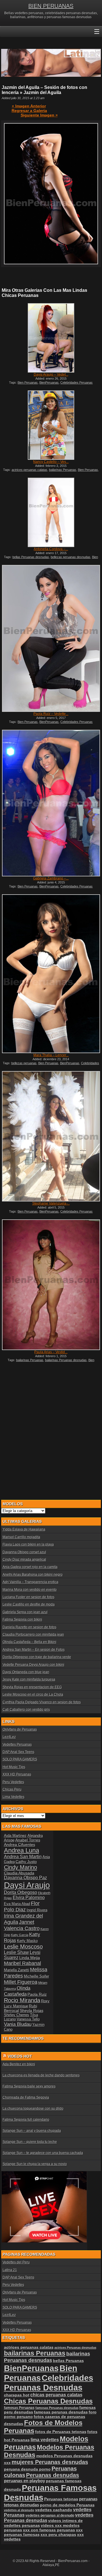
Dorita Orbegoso (21, 1892)
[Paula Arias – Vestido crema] (51, 1285)
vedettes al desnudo (19, 2510)
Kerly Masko (27, 1941)
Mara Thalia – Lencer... (51, 1055)
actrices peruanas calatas (29, 470)
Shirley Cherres (17, 2015)
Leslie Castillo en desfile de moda (29, 1604)
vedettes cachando (54, 2510)
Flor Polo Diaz (22, 1906)
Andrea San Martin (23, 1857)
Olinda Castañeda (17, 1991)
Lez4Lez (9, 1737)
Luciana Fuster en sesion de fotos (28, 1597)
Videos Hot (20, 2056)
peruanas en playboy (25, 2481)
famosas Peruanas (19, 2408)
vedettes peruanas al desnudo (50, 2515)
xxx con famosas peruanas (49, 2530)
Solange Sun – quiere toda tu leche (30, 2142)
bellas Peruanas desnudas (31, 557)
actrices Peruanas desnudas (75, 2348)
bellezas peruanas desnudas (71, 557)
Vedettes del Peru (16, 2262)
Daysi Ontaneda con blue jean (26, 1672)
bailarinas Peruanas (63, 470)
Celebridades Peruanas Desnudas (49, 2383)
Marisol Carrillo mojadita (21, 1537)
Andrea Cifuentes (20, 1845)
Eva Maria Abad (17, 1904)
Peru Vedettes (13, 1782)
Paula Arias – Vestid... (51, 1352)
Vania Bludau (18, 2024)
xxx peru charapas (58, 2535)
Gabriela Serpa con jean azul (25, 1612)
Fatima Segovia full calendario (26, 2120)
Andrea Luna (22, 1850)
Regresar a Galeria (29, 111)
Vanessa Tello (28, 2019)
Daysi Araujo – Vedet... (51, 375)
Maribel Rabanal (23, 1963)
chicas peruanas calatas (56, 2395)
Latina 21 (10, 2270)
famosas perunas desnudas (61, 2412)
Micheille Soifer (36, 1976)
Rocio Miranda (22, 2000)
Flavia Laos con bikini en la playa (28, 1544)
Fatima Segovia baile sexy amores (29, 2086)
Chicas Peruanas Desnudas (48, 2401)
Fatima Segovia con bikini (22, 1619)
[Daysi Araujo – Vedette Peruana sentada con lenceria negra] (51, 338)
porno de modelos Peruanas (67, 2505)
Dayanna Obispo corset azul (24, 1552)
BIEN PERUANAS (51, 6)
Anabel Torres (28, 1840)
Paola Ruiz (37, 1994)
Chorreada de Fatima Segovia (26, 2097)
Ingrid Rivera (37, 1910)
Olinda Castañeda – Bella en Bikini (29, 1642)
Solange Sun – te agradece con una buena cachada (43, 2153)
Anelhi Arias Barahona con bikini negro (33, 1575)
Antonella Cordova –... (51, 549)
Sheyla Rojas (32, 2011)
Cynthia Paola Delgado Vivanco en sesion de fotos (42, 1702)
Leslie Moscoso (23, 1947)
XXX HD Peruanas (17, 1774)
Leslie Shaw (16, 1952)
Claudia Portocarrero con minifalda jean (33, 1635)
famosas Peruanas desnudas (57, 2408)
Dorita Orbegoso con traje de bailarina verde (37, 1657)
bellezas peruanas (24, 1063)
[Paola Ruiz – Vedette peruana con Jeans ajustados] (51, 638)
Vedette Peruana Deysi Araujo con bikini (33, 1665)
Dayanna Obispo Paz (25, 1878)
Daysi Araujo (27, 1885)
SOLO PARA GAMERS (20, 1759)
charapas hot (17, 2395)
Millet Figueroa (21, 1982)
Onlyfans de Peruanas (20, 1729)
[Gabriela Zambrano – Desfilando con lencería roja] (51, 803)
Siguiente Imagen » (39, 115)
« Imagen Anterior (29, 106)
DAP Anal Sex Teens (18, 1752)
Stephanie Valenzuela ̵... (51, 1203)
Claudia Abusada (19, 1873)
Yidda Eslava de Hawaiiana (24, 1529)
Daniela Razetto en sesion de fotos (29, 1627)
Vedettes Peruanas (17, 1745)
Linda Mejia (30, 1958)
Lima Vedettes (13, 1797)
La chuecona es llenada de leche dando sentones (41, 2075)
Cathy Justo (26, 1862)
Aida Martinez (15, 1836)
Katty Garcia (20, 1935)
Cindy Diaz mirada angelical (24, 1560)
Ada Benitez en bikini (19, 2064)
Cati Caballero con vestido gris (26, 1710)
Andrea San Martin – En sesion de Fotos (34, 1650)
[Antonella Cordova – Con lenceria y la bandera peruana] (51, 512)
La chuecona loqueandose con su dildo (33, 2109)
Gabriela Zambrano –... (51, 878)
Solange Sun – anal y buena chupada (32, 2131)
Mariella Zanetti (17, 1970)
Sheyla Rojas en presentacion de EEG (32, 1687)
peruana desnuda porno (27, 2469)
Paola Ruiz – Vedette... (51, 714)
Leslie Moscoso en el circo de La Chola (33, 1695)
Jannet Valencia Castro (22, 1925)
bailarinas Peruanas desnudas (66, 1360)
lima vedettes (45, 2440)
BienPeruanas (49, 382)
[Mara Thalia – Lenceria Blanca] (51, 974)
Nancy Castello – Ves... (51, 462)
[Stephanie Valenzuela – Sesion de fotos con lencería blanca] (51, 1136)
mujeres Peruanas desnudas (50, 2462)
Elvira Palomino (29, 1898)
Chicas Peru (12, 1789)
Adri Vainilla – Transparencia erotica (30, 1582)
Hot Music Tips (14, 1767)
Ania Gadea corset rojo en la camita (30, 1567)
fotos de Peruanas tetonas (61, 2432)
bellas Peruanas (68, 2361)
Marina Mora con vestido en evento (30, 1590)
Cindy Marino (21, 1867)
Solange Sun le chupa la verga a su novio (35, 2164)
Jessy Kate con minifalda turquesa (29, 1679)
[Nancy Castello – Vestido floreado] (51, 425)
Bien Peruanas (28, 382)
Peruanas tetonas (61, 2499)
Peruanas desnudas (53, 2475)
